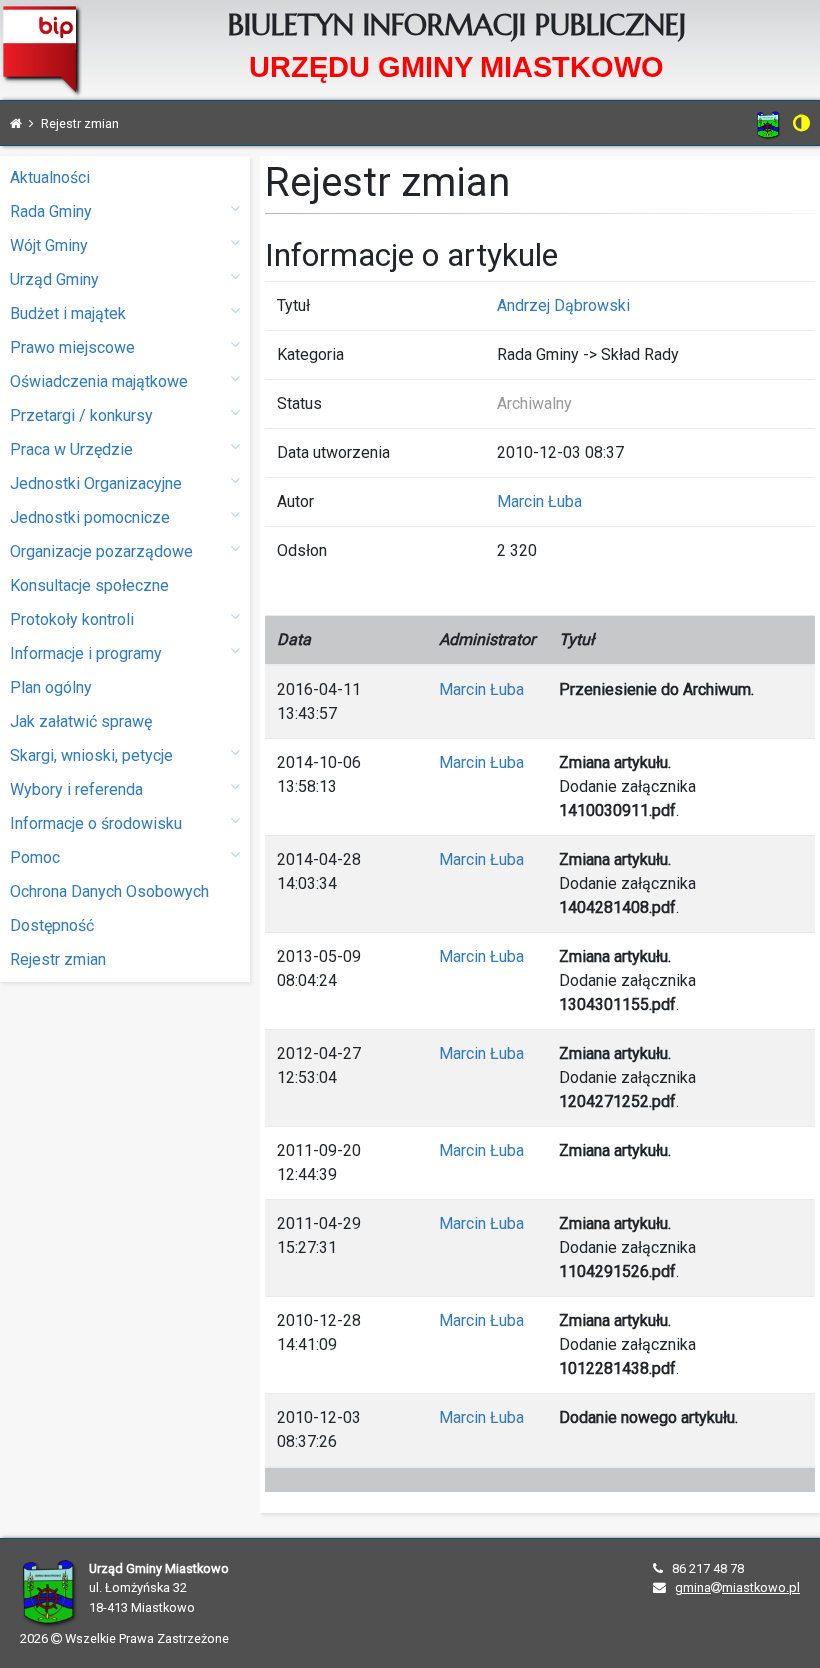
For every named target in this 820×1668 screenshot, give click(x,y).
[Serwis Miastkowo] (768, 124)
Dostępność (52, 925)
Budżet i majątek (68, 313)
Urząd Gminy (54, 279)
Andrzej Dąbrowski (563, 305)
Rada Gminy (51, 211)
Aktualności (50, 177)
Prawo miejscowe (72, 347)
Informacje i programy (86, 653)
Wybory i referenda (76, 789)
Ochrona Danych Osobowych (109, 891)
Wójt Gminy (49, 245)
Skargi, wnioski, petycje (91, 755)
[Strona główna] (16, 123)
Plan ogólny (51, 687)
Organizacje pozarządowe (101, 551)
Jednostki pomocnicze (90, 517)
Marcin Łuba (539, 501)
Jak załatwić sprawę (81, 721)
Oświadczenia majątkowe (99, 381)
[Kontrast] (801, 123)
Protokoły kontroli (72, 619)
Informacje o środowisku (96, 823)
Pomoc (35, 857)
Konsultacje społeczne (89, 585)
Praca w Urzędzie (71, 449)
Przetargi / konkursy (81, 415)
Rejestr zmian (58, 959)
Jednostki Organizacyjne (96, 483)
